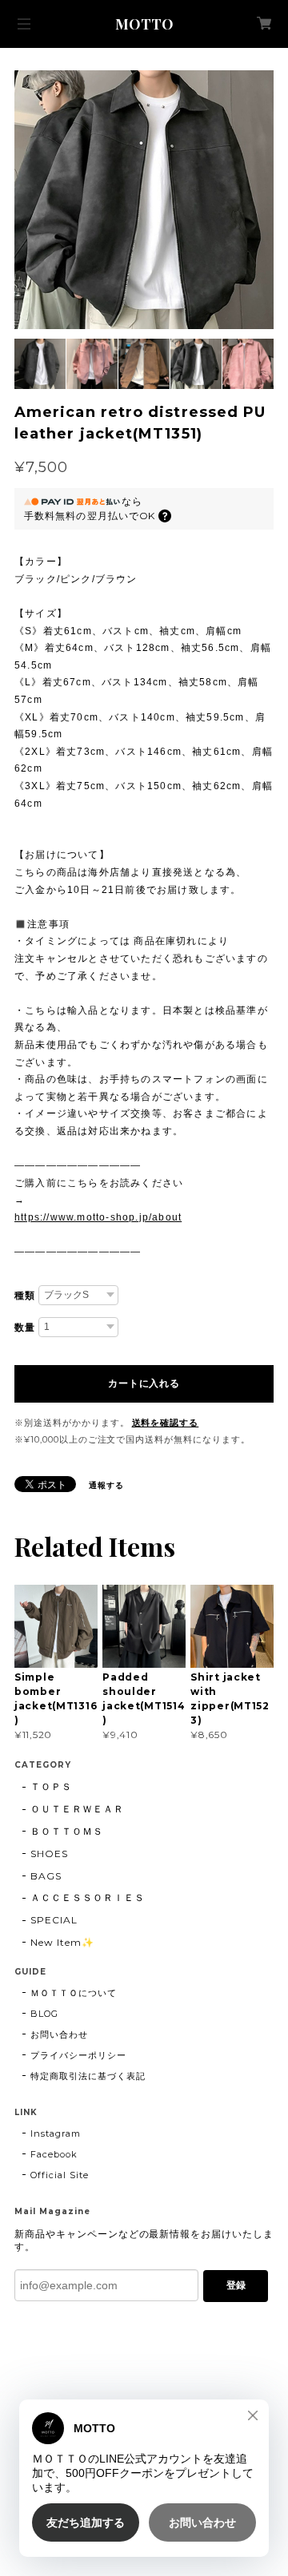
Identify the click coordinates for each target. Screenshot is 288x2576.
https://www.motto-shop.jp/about (98, 1217)
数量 (25, 1328)
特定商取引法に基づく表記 (88, 2076)
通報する (106, 1485)
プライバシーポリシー (78, 2055)
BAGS (46, 1876)
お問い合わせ (59, 2034)
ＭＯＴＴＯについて (74, 1993)
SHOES (49, 1854)
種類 (25, 1296)
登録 (236, 2285)
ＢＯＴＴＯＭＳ (67, 1831)
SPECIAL (54, 1920)
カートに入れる (144, 1383)
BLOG (44, 2014)
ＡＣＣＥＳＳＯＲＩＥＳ (88, 1897)
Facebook (54, 2154)
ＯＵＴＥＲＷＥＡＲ (77, 1809)
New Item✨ (62, 1942)
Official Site (59, 2175)
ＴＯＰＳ (51, 1786)
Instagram (56, 2133)
